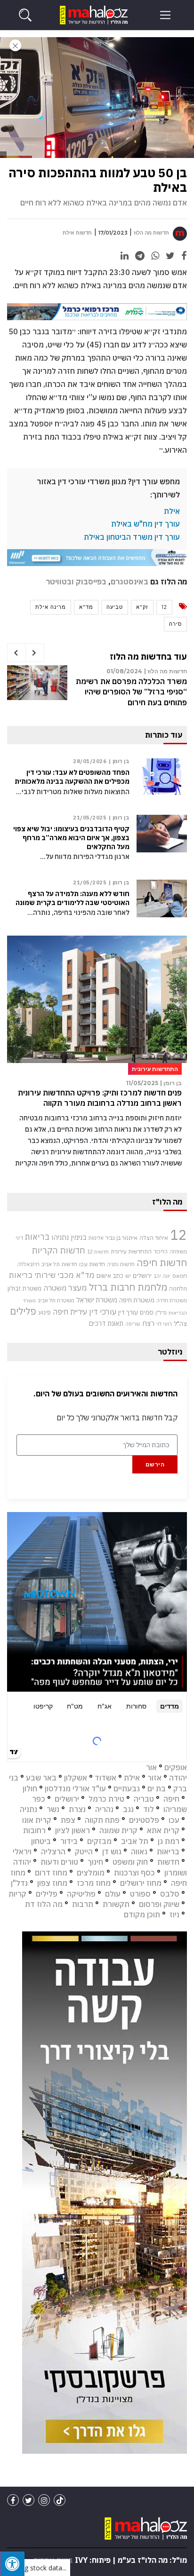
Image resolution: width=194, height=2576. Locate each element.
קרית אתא (163, 1830)
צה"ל (180, 1323)
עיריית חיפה (70, 1312)
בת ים (157, 1788)
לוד (149, 1809)
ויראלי (22, 1851)
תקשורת (116, 1904)
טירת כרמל (106, 1799)
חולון (30, 1788)
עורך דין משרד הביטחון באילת (132, 537)
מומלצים (91, 1873)
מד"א (86, 607)
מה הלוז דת (44, 1904)
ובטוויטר (60, 582)
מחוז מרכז (94, 1883)
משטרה (55, 1288)
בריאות (37, 1237)
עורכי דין (103, 1312)
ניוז (174, 1914)
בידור (69, 1841)
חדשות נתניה (121, 1264)
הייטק (84, 1851)
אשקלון (76, 1778)
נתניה (28, 1809)
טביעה (115, 607)
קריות (17, 1894)
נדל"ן (161, 1312)
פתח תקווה (102, 1820)
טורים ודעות (59, 1862)
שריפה (133, 1324)
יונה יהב (162, 1276)
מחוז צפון (52, 1883)
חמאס (180, 1276)
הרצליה (53, 1851)
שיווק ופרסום (159, 1904)
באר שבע (41, 1778)
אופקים (176, 1767)
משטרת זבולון (24, 1288)
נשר (53, 1809)
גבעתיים (127, 1788)
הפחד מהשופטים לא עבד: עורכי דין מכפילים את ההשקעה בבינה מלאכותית (72, 777)
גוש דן (112, 1851)
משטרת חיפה (137, 1300)
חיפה (171, 1799)
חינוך (95, 1862)
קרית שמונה (118, 1830)
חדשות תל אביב (59, 1264)
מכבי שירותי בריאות (41, 1275)
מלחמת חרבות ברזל (128, 1287)
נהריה (104, 1809)
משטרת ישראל (97, 1300)
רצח (148, 1323)
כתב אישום (110, 1276)
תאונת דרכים (106, 1323)
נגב (128, 1809)
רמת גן (169, 1841)
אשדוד (105, 1778)
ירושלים (142, 1276)
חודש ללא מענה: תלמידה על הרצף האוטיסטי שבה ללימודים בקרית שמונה (73, 898)
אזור (154, 1778)
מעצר (78, 1288)
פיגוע (44, 1312)
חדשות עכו (92, 1264)
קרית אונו (37, 1820)
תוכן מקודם (142, 1914)
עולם (113, 1894)
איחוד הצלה (154, 1237)
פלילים (23, 1311)
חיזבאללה (28, 1264)
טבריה (144, 1799)
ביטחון (41, 1841)
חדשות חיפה (162, 1263)
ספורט (140, 1894)
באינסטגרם (129, 582)
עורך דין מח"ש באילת (145, 524)
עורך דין (128, 1312)
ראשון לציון (73, 1830)
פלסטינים (144, 1820)
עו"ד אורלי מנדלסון (75, 1788)
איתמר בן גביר (121, 1237)
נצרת (77, 1809)
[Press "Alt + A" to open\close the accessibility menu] (12, 2564)
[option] (97, 692)
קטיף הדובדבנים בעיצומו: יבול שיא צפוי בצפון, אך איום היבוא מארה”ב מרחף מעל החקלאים (71, 838)
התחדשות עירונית (131, 1251)
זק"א (142, 607)
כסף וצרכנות (134, 1873)
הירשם (155, 1464)
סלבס (170, 1894)
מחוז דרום (51, 1873)
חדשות (168, 1862)
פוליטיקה (81, 1894)
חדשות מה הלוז (151, 233)
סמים (147, 1312)
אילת (172, 511)
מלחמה (178, 1288)
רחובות (34, 1830)
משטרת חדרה (172, 1300)
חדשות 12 (98, 1252)
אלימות (96, 1238)
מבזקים (99, 1841)
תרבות (83, 1904)
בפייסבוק (91, 582)
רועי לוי (164, 1324)
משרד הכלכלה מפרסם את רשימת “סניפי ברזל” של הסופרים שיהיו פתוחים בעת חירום (131, 692)
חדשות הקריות (58, 1250)
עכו (174, 1820)
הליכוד (161, 1252)
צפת (68, 1820)
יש (128, 1276)
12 (164, 607)
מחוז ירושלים (141, 1883)
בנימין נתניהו (69, 1237)
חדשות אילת (77, 233)
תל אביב (135, 1841)
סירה (175, 624)
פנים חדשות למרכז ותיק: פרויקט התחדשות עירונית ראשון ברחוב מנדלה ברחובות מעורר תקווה (100, 1098)
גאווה (139, 1851)
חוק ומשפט (130, 1862)
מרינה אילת (51, 607)
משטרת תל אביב (56, 1300)
